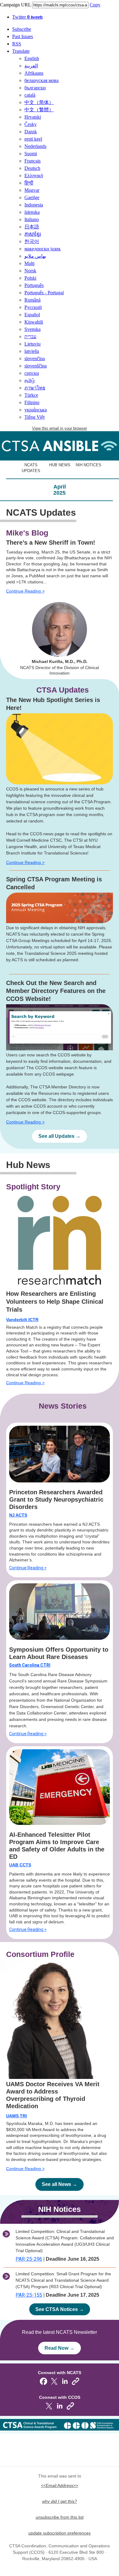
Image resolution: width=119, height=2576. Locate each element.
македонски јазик (43, 249)
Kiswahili (34, 322)
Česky (31, 124)
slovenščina (36, 366)
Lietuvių (32, 344)
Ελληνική (34, 176)
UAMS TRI (16, 2116)
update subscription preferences (60, 2533)
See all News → (60, 2184)
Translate (21, 51)
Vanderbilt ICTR (22, 1320)
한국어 (32, 241)
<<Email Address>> (60, 2485)
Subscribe (22, 29)
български (35, 88)
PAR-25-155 (29, 2295)
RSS (17, 44)
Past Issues (23, 36)
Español (32, 315)
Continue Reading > (25, 591)
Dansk (31, 132)
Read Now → (60, 2348)
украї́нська (36, 410)
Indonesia (34, 205)
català (30, 95)
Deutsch (32, 168)
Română (32, 300)
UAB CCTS (20, 1865)
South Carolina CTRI (30, 1665)
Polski (30, 278)
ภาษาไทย (35, 388)
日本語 (32, 227)
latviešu (32, 351)
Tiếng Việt (34, 417)
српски (32, 373)
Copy (95, 5)
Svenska (32, 329)
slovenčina (35, 358)
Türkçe (31, 395)
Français (32, 161)
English (32, 58)
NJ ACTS (18, 1515)
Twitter (27, 17)
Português (34, 285)
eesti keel (33, 139)
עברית (30, 337)
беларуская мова (41, 80)
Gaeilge (32, 197)
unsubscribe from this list (60, 2517)
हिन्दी (29, 183)
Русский (33, 307)
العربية (31, 66)
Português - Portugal (44, 293)
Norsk (30, 271)
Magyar (32, 190)
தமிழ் (30, 380)
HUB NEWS (60, 465)
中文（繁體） (39, 110)
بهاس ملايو (35, 256)
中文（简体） (39, 102)
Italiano (32, 219)
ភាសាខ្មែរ (33, 234)
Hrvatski (33, 117)
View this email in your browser (60, 428)
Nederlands (35, 146)
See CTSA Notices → (60, 2309)
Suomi (31, 154)
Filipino (32, 402)
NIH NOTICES (88, 465)
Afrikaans (34, 73)
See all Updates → (60, 1136)
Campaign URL (15, 5)
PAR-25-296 (29, 2259)
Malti (29, 263)
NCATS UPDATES (31, 468)
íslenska (32, 212)
